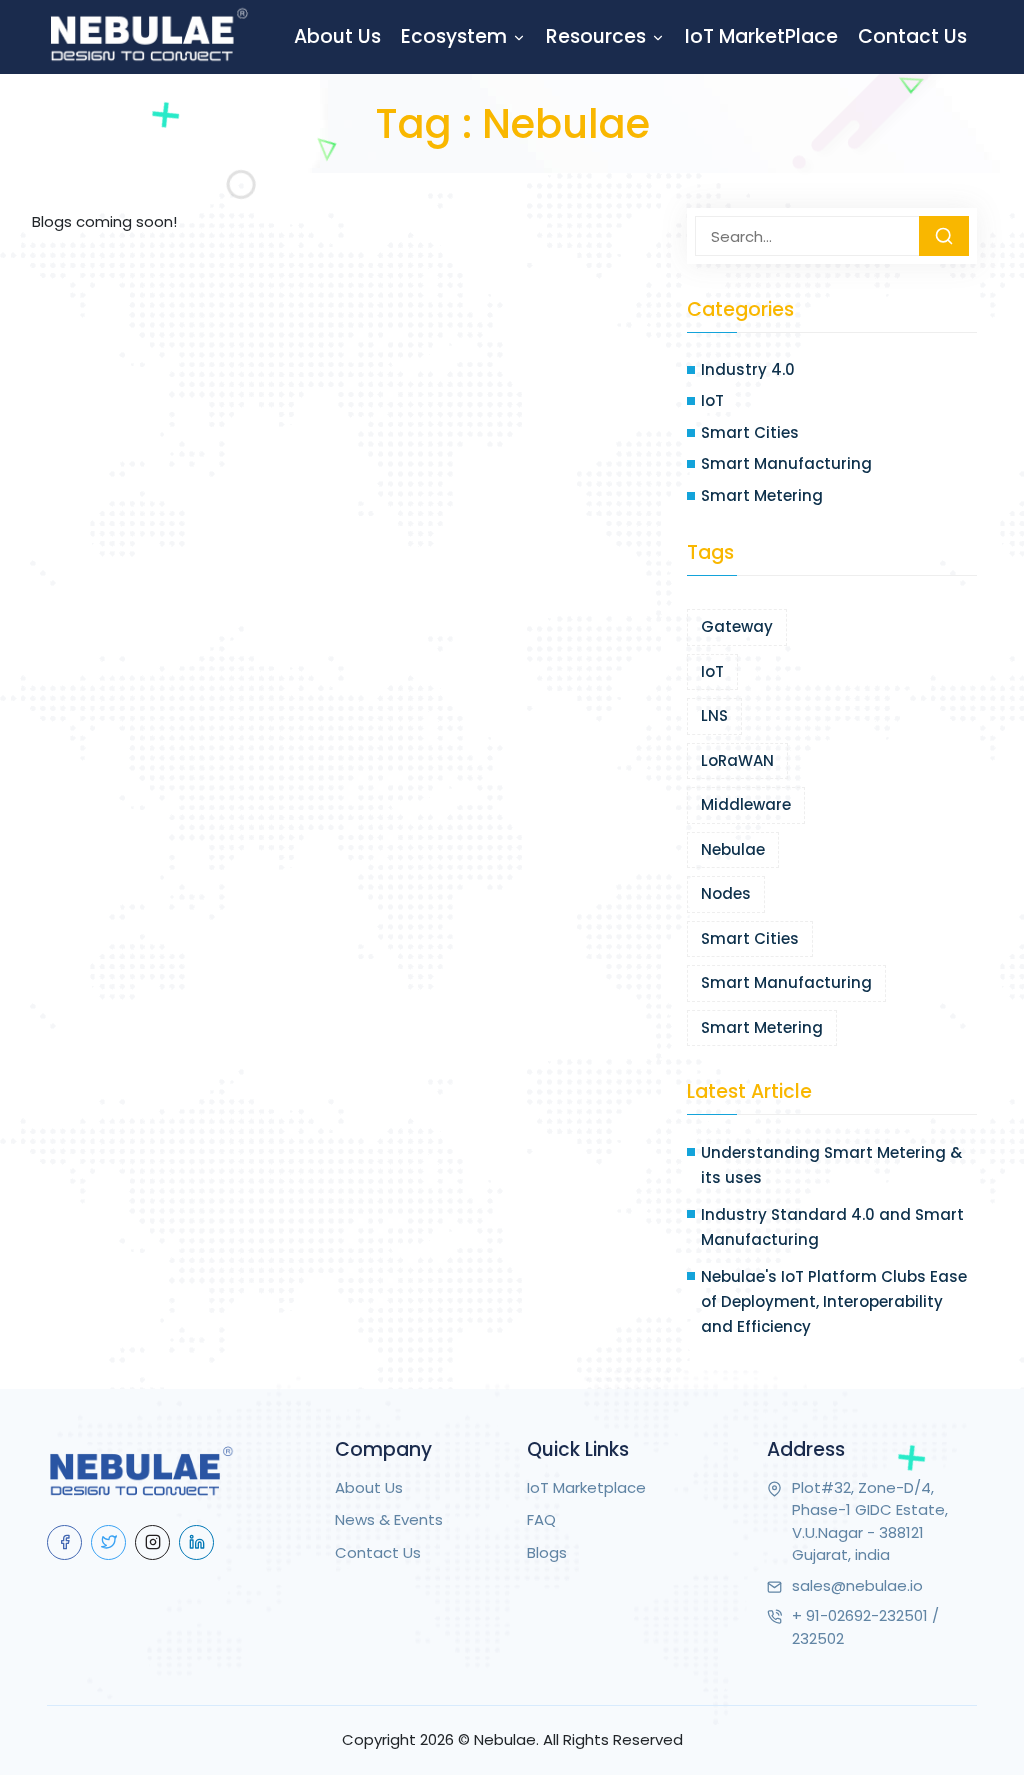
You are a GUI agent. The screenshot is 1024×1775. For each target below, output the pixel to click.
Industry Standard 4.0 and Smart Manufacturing (832, 1227)
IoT (712, 400)
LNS (714, 715)
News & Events (389, 1519)
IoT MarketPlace (761, 36)
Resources (598, 36)
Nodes (726, 893)
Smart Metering (762, 495)
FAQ (541, 1519)
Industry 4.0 (748, 369)
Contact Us (912, 36)
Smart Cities (750, 432)
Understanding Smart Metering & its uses (831, 1165)
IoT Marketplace (586, 1487)
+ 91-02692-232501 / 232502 (865, 1627)
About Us (337, 36)
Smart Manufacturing (786, 463)
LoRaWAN (737, 760)
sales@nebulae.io (857, 1585)
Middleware (746, 804)
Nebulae (733, 849)
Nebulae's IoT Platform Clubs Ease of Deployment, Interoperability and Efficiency (834, 1301)
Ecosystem (456, 36)
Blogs (547, 1552)
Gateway (737, 626)
